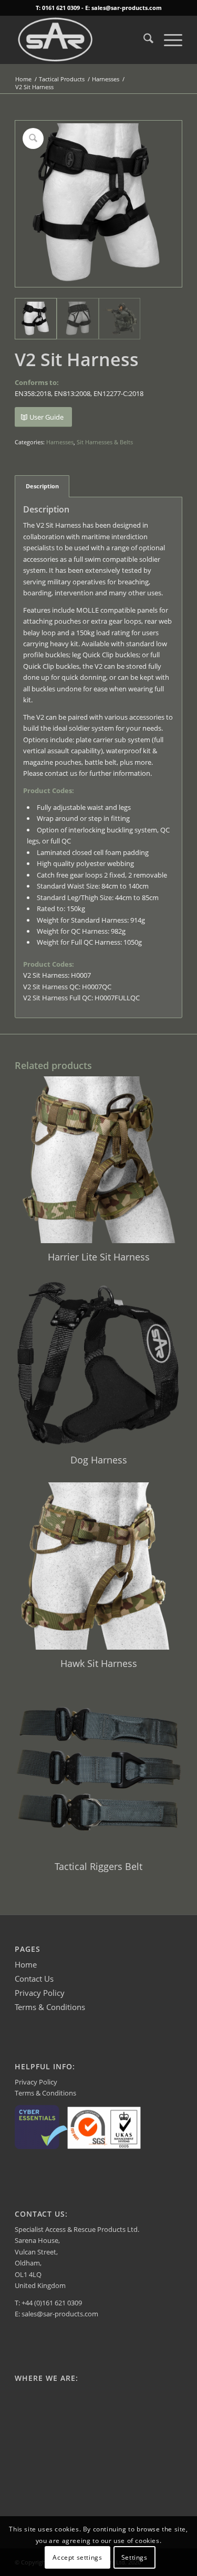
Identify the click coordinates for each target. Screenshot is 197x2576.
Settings (134, 2557)
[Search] (143, 40)
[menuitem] (143, 40)
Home (26, 1964)
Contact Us (34, 1979)
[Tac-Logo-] (82, 40)
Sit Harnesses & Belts (105, 442)
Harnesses (60, 442)
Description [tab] (42, 486)
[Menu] (168, 40)
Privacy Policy (40, 1993)
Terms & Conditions (50, 2007)
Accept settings (77, 2557)
